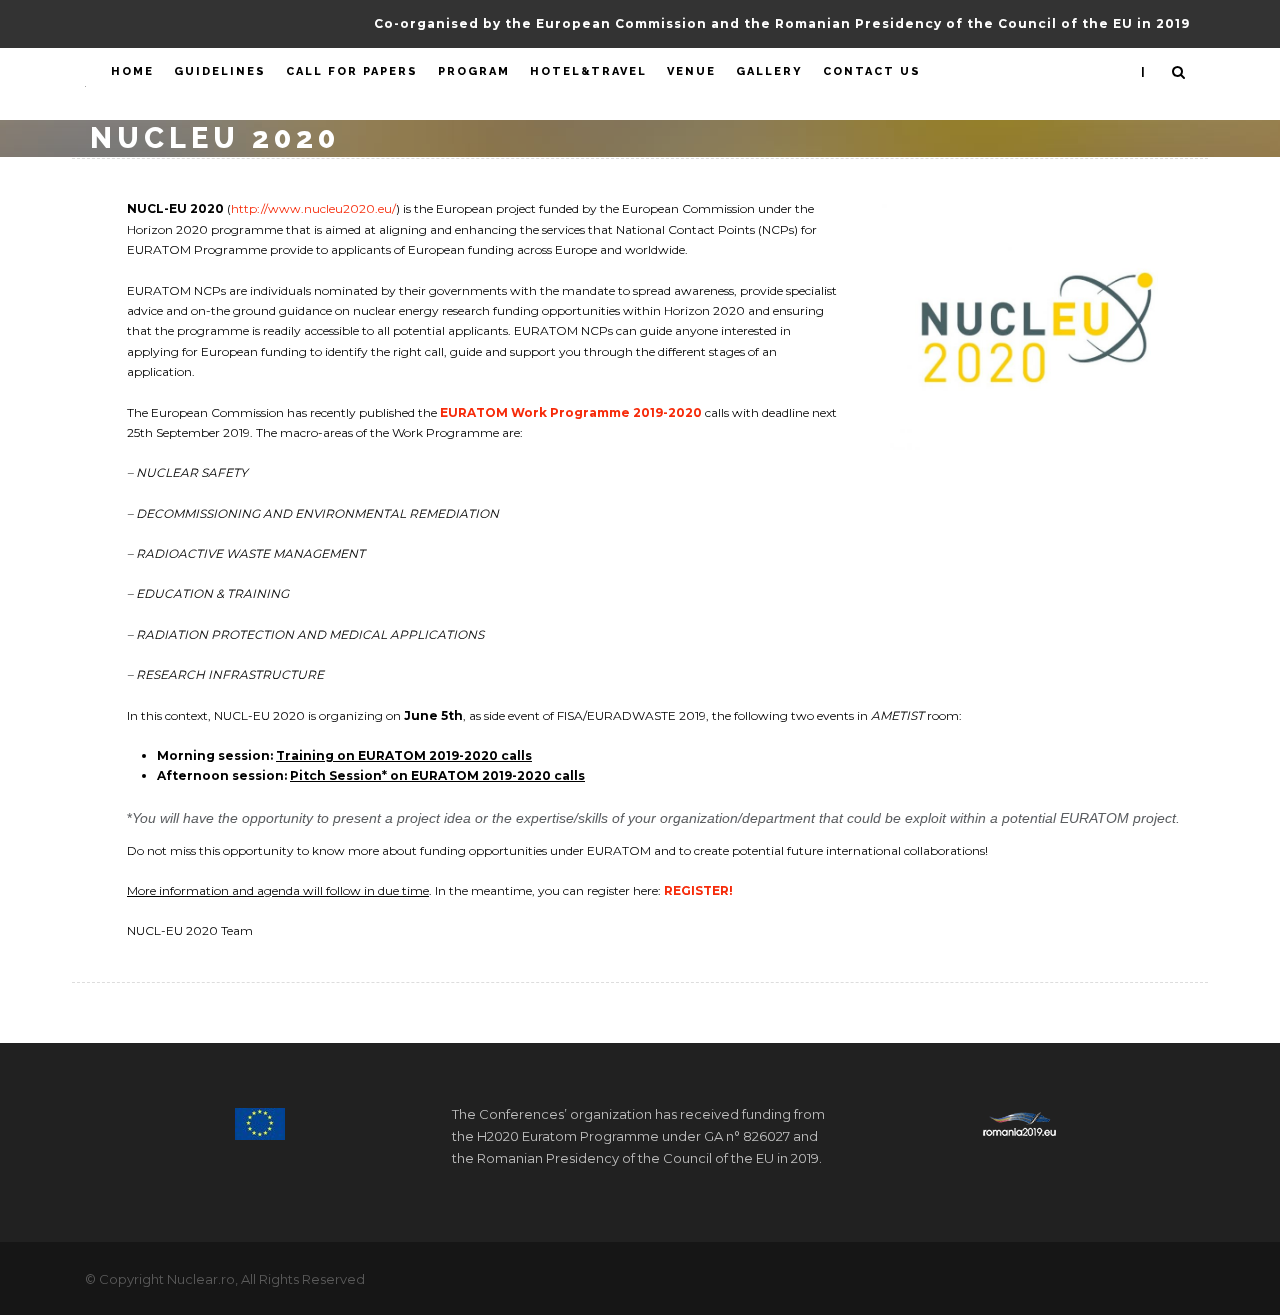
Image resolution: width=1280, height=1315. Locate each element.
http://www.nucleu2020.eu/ (313, 208)
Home (132, 71)
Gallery (769, 71)
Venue (691, 71)
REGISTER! (698, 890)
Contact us (872, 71)
